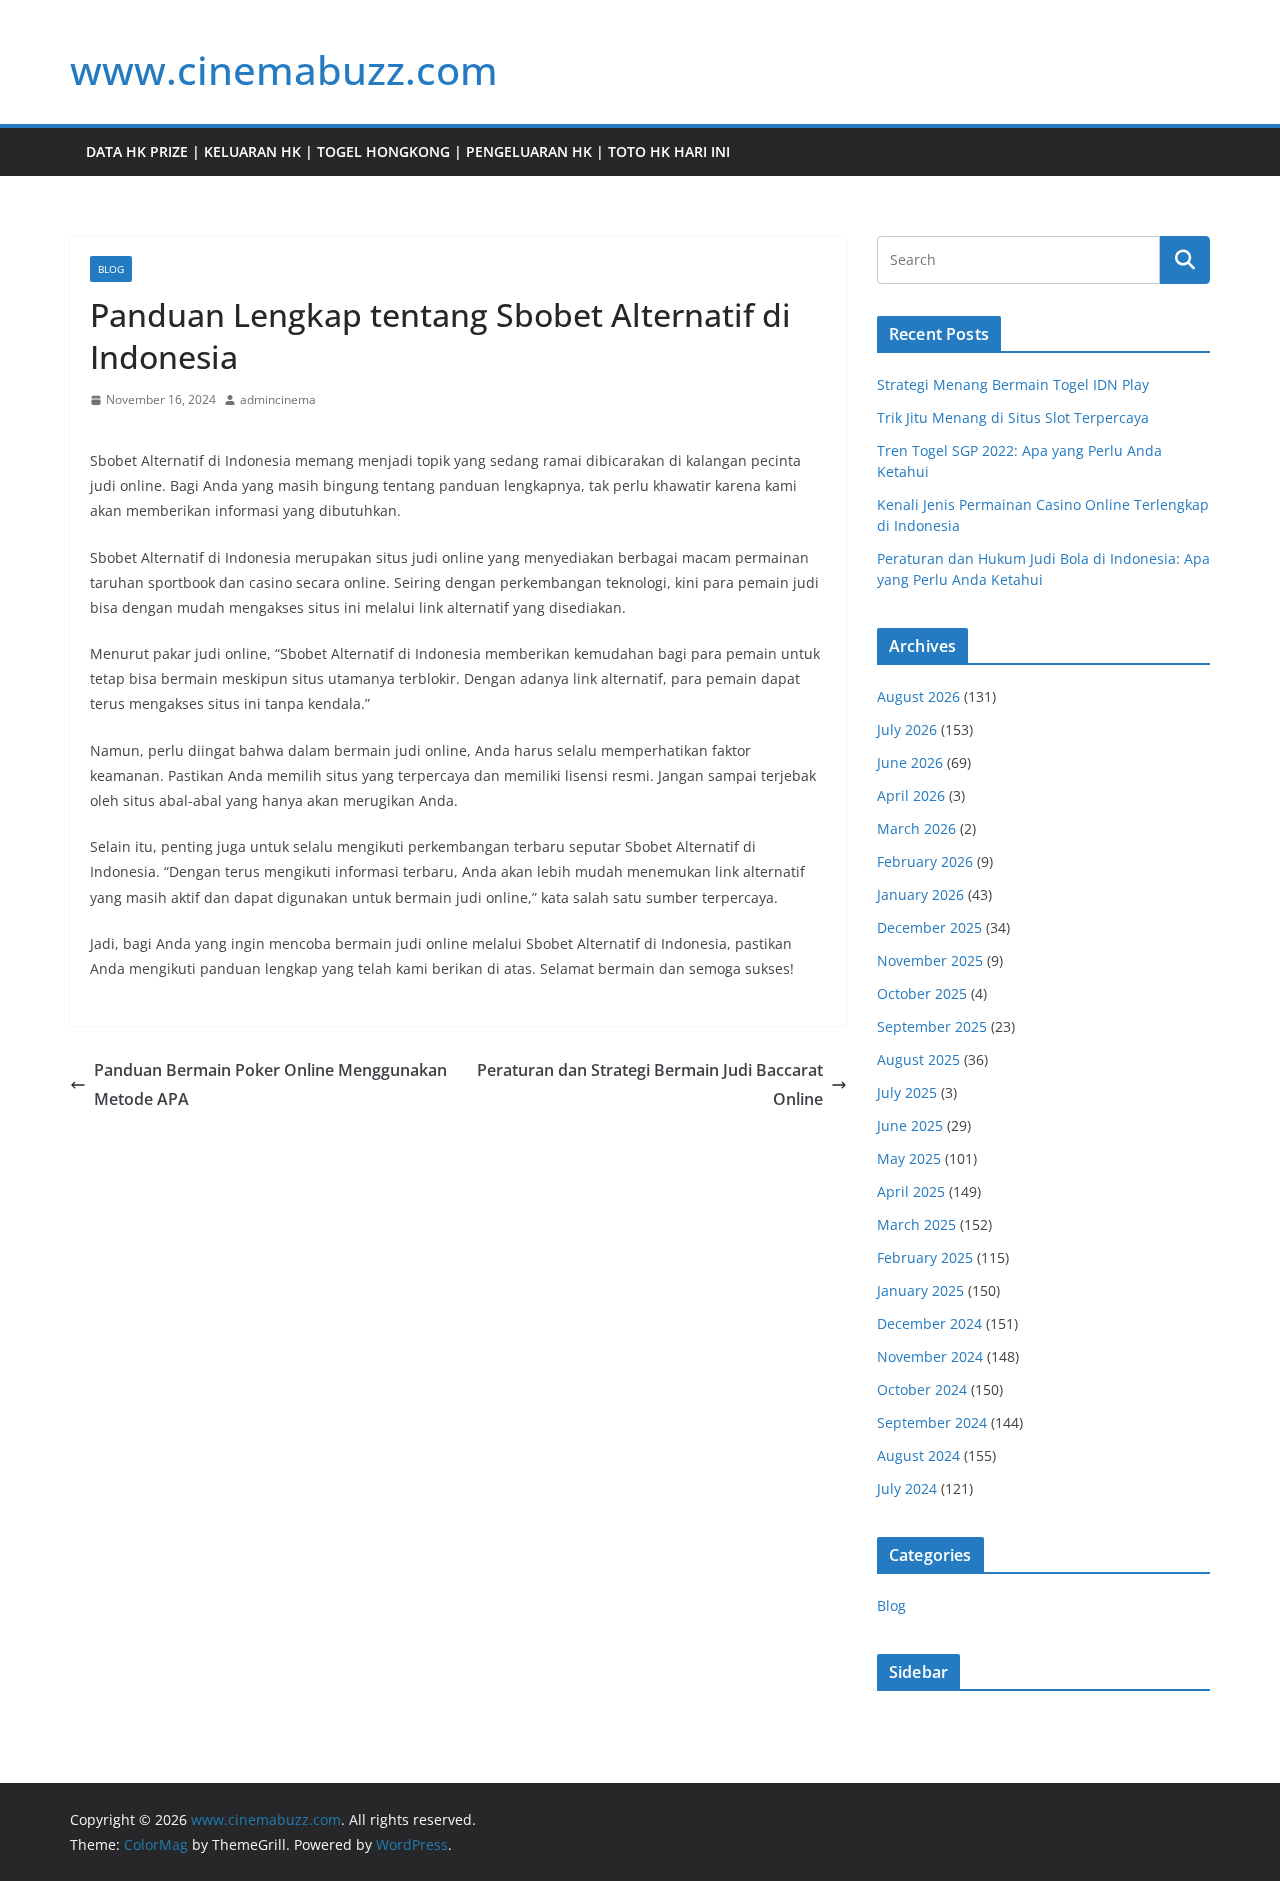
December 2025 (929, 927)
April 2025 (911, 1191)
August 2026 (918, 696)
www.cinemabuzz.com (284, 69)
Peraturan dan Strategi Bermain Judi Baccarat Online (650, 1084)
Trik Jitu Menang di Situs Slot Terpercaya (1013, 417)
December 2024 (929, 1323)
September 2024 (932, 1422)
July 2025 (907, 1092)
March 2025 (916, 1224)
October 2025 (922, 993)
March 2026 (916, 828)
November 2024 (930, 1356)
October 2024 (922, 1389)
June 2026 (910, 762)
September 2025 (932, 1026)
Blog (111, 269)
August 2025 (918, 1059)
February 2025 (925, 1257)
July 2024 (907, 1488)
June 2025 (910, 1125)
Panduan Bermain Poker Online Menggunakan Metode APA (270, 1084)
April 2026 (911, 795)
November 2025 (930, 960)
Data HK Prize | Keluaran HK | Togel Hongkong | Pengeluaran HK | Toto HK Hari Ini (408, 151)
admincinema (278, 399)
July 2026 (907, 729)
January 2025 (920, 1290)
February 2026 (925, 861)
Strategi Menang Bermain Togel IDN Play (1013, 384)
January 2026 (920, 894)
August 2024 (918, 1455)
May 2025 (909, 1158)
